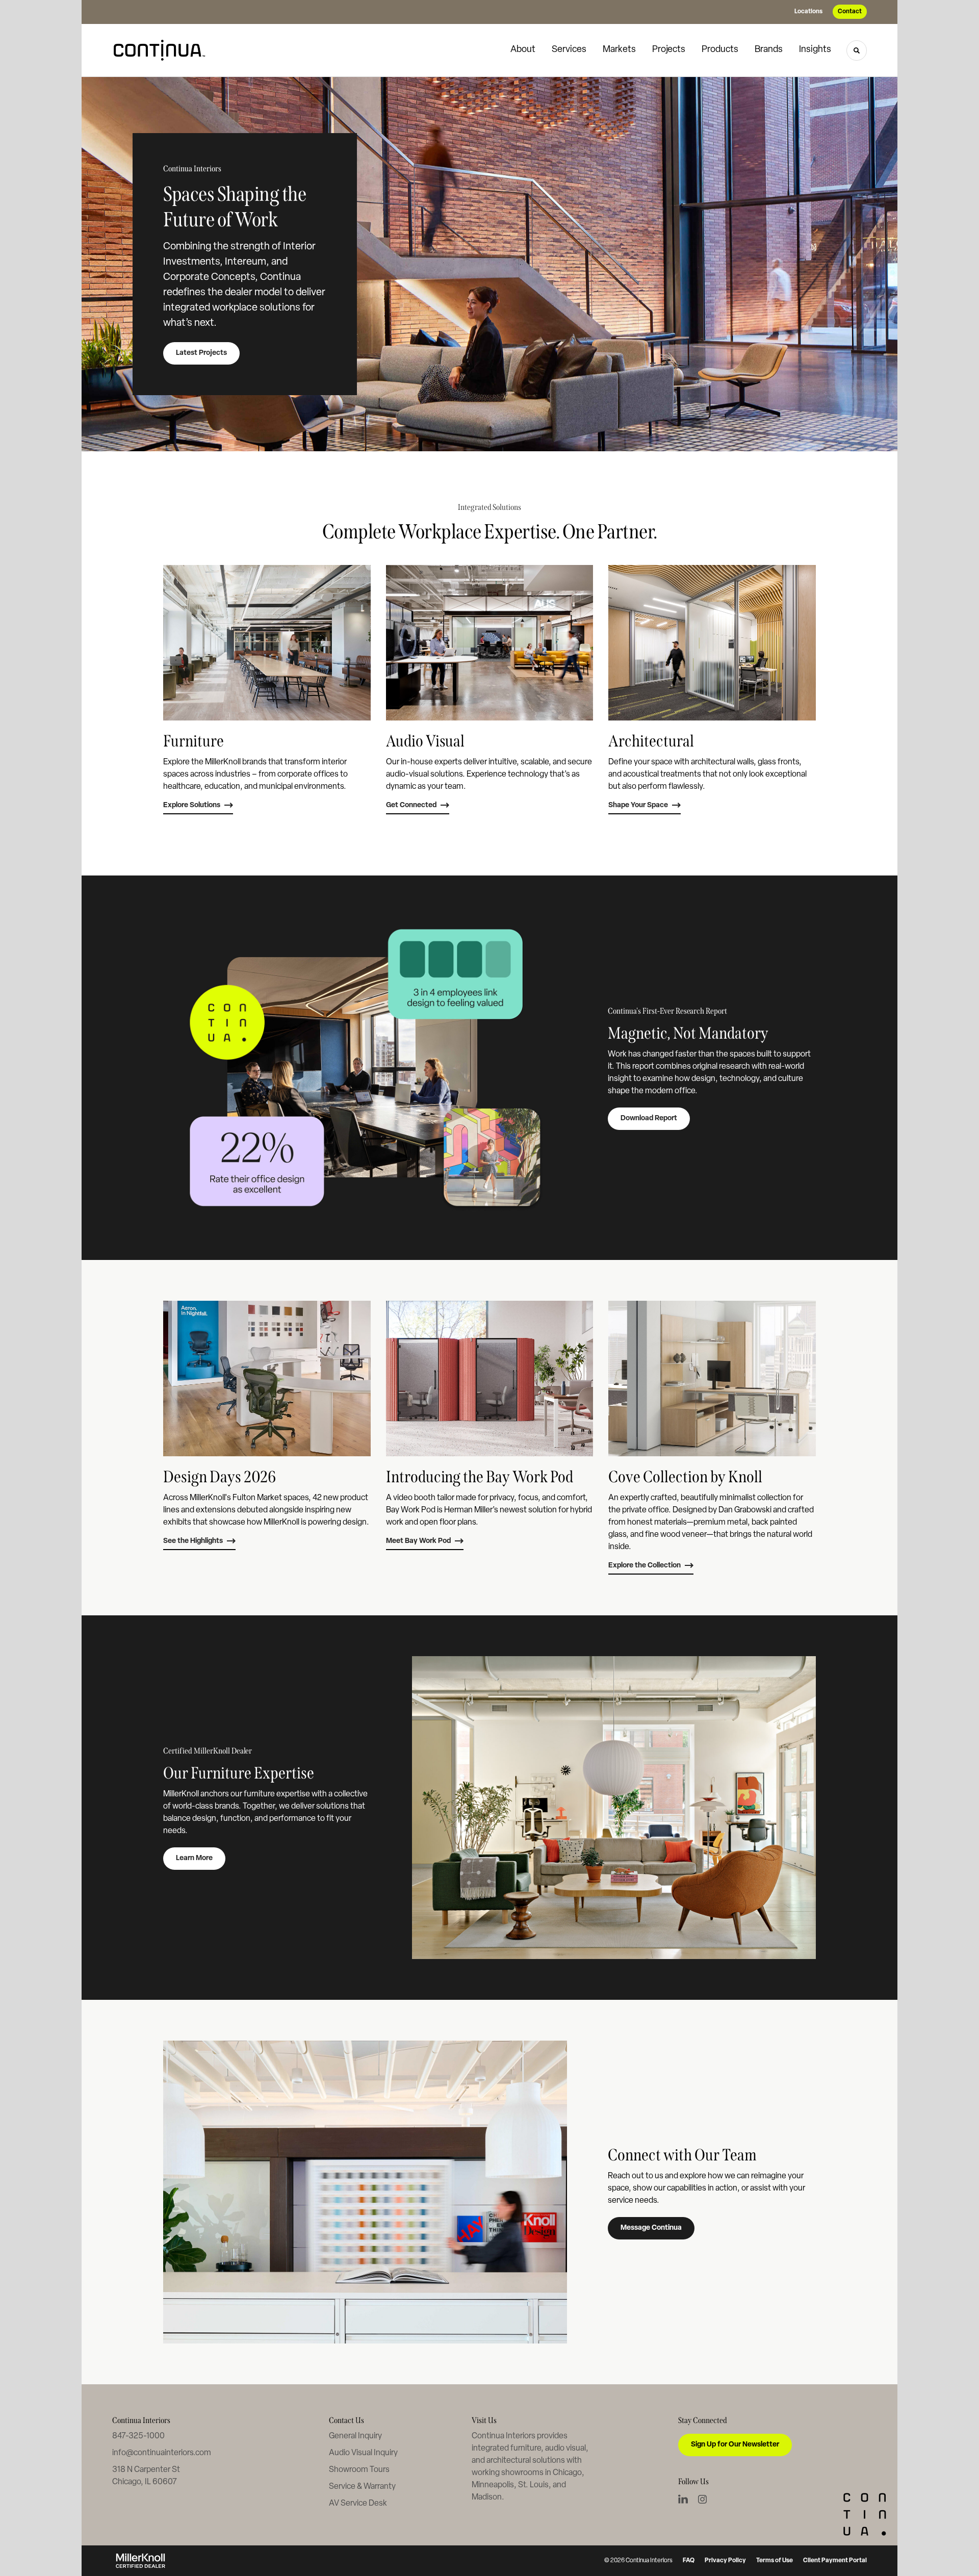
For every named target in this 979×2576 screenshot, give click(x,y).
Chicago (567, 2473)
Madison (487, 2497)
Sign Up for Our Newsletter (735, 2445)
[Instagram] (702, 2499)
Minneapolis (493, 2485)
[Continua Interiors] (163, 50)
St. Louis (533, 2485)
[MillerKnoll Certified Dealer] (140, 2561)
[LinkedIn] (683, 2499)
